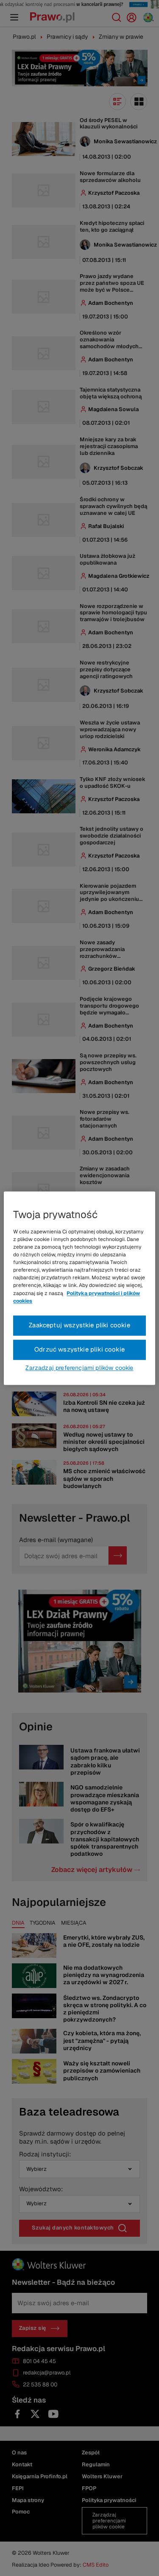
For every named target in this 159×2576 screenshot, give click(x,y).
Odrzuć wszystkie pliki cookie (79, 1349)
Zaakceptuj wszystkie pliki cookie (79, 1325)
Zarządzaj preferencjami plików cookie (79, 1368)
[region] (79, 1288)
